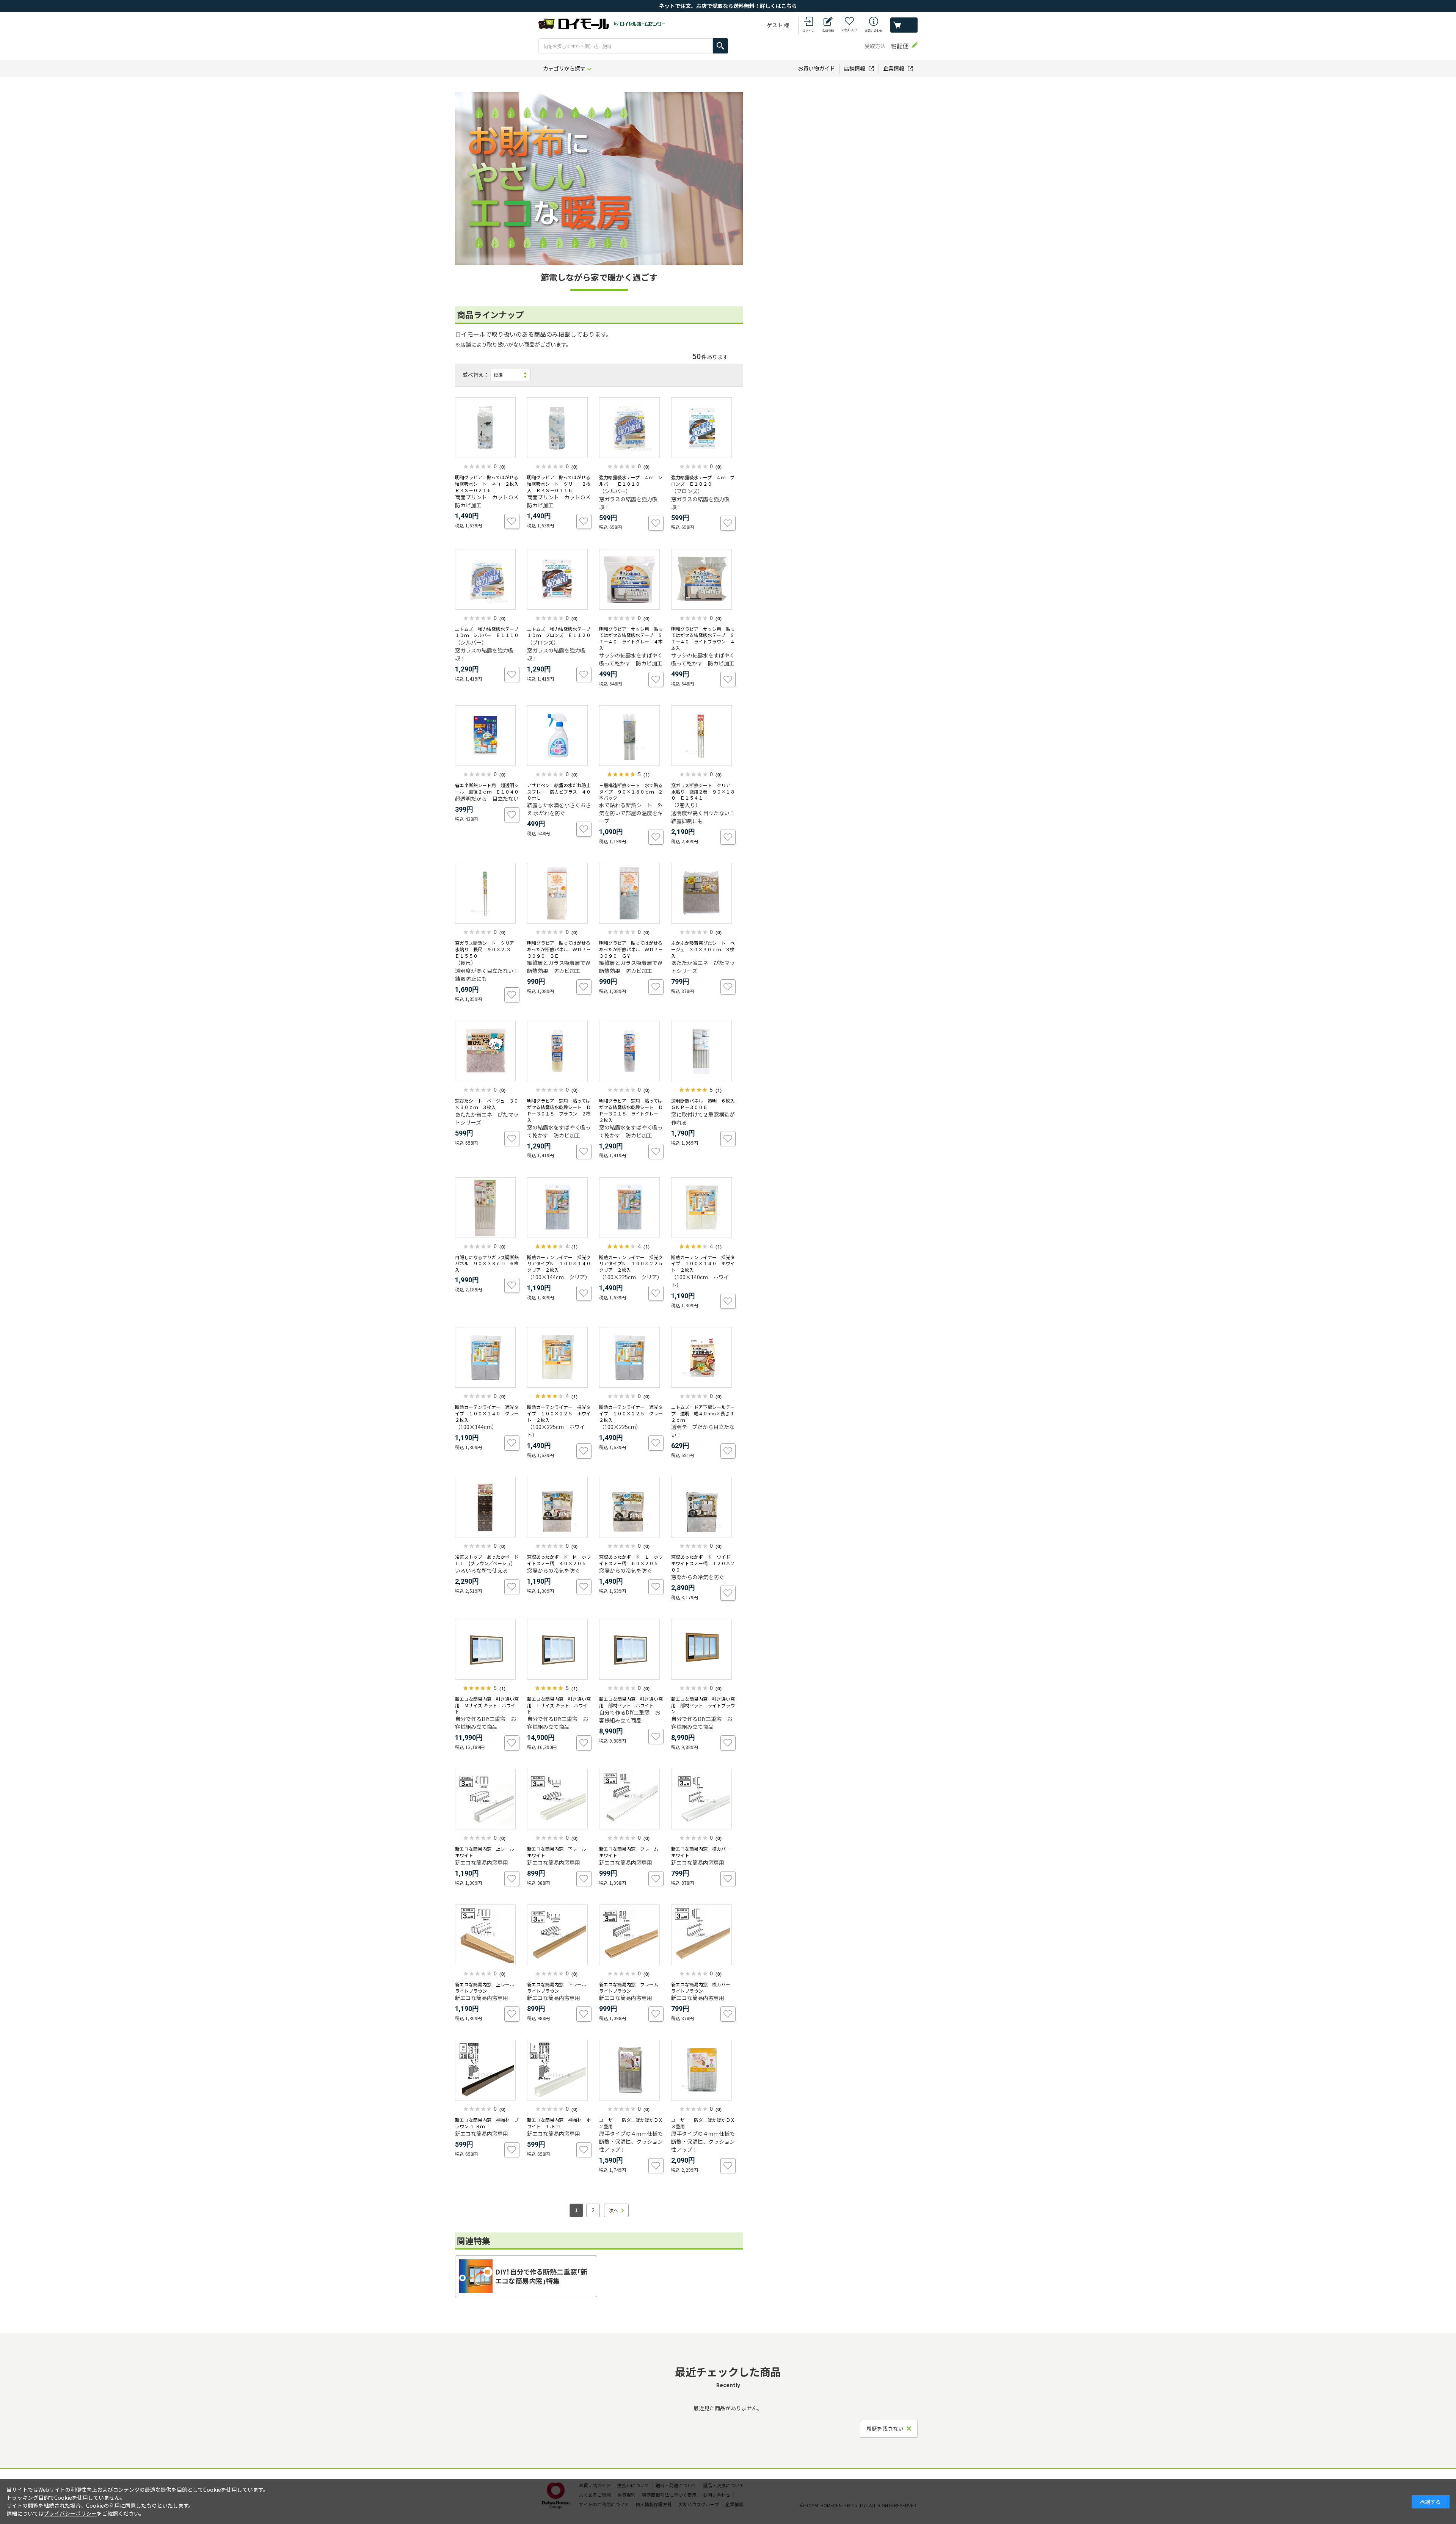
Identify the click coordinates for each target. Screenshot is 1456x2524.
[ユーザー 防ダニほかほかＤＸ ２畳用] (631, 2070)
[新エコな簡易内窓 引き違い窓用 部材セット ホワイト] (631, 1649)
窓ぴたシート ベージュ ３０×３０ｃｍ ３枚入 (487, 1104)
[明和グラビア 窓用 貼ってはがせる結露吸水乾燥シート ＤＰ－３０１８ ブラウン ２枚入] (559, 1051)
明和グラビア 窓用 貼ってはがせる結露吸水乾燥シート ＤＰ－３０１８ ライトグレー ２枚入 (631, 1110)
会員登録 (828, 31)
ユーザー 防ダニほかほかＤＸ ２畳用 (633, 2123)
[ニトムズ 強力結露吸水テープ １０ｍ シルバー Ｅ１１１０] (487, 579)
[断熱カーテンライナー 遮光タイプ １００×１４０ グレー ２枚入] (487, 1357)
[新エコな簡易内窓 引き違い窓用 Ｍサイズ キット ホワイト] (487, 1649)
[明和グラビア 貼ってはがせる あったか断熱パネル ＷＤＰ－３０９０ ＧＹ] (631, 893)
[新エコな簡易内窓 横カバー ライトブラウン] (703, 1935)
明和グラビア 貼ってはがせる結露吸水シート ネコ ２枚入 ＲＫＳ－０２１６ (489, 484)
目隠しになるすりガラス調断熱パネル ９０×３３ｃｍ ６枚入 (487, 1264)
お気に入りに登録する (512, 521)
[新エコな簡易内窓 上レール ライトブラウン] (487, 1935)
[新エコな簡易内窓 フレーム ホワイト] (631, 1799)
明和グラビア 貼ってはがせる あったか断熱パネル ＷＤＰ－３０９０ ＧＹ (631, 949)
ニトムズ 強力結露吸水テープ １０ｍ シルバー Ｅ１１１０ (489, 632)
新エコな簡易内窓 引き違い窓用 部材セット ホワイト (631, 1702)
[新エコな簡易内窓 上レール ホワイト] (487, 1799)
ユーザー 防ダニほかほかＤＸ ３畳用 (705, 2123)
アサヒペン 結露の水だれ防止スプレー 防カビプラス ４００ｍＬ (559, 791)
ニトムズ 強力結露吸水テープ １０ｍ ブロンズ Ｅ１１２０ (561, 632)
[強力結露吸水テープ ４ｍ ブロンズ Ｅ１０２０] (703, 428)
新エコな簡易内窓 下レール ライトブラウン (559, 1988)
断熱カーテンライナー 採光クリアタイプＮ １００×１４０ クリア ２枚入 (561, 1264)
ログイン (808, 31)
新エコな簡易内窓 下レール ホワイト (559, 1852)
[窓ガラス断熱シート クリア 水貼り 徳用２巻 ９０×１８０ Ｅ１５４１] (703, 736)
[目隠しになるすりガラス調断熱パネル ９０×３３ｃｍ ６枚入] (487, 1208)
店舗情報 (855, 68)
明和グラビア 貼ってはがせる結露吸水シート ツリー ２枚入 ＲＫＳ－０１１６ (559, 484)
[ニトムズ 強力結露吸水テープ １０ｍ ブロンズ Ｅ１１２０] (559, 579)
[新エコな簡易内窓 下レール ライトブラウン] (559, 1935)
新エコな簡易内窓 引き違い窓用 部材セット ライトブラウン (703, 1705)
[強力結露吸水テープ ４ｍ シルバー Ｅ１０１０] (631, 428)
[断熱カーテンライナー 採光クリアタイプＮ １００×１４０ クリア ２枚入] (559, 1208)
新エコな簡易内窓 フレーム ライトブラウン (631, 1988)
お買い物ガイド (816, 68)
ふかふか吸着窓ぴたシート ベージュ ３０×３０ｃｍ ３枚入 (703, 949)
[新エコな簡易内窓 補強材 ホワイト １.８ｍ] (559, 2070)
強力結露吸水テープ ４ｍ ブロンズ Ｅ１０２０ (703, 480)
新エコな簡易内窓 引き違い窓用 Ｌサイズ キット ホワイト (559, 1705)
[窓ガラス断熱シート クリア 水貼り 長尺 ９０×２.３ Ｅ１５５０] (487, 893)
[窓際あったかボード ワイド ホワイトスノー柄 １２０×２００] (703, 1507)
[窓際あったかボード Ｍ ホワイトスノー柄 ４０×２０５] (559, 1507)
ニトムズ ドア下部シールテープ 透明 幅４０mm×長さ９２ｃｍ (703, 1413)
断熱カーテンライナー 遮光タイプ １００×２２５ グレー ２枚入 (633, 1413)
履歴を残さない (885, 2428)
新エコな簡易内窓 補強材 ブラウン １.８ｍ (487, 2123)
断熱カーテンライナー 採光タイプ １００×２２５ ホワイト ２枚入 (559, 1413)
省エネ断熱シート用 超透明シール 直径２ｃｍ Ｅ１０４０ (487, 788)
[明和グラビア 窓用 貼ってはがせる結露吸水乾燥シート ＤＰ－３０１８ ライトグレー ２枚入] (631, 1051)
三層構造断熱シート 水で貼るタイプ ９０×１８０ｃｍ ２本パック (631, 791)
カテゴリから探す (564, 68)
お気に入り (849, 30)
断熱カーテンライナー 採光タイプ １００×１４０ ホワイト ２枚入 (703, 1264)
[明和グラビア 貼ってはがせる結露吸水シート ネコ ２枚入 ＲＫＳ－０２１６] (487, 428)
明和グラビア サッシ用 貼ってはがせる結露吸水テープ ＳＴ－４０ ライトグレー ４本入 (631, 638)
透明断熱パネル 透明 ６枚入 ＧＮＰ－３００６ (705, 1104)
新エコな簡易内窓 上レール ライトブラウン (487, 1988)
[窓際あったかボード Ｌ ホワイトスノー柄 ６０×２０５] (631, 1507)
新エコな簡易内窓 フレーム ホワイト (631, 1852)
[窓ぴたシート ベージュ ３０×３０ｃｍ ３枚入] (487, 1051)
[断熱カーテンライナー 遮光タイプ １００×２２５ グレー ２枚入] (631, 1357)
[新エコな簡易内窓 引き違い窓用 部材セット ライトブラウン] (703, 1649)
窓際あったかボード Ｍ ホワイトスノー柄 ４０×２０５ (559, 1560)
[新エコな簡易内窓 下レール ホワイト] (559, 1799)
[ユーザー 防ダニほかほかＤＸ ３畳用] (703, 2070)
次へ (613, 2210)
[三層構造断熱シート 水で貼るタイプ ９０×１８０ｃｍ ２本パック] (631, 736)
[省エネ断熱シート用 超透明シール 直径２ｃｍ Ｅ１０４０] (487, 736)
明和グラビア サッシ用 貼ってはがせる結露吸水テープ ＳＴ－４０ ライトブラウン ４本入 (703, 638)
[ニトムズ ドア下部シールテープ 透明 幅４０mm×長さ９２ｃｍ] (703, 1357)
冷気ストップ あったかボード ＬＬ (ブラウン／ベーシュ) (489, 1560)
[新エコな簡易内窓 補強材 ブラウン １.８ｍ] (487, 2070)
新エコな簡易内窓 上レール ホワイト (487, 1852)
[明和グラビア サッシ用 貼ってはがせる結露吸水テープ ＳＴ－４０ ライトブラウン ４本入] (703, 579)
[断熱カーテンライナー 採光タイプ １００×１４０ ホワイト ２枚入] (703, 1208)
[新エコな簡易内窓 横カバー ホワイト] (703, 1799)
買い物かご (904, 25)
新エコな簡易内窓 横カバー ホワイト (703, 1852)
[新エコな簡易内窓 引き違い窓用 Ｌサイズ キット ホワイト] (559, 1649)
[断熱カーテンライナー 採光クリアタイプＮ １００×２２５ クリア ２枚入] (631, 1208)
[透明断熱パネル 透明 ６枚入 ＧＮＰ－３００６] (703, 1051)
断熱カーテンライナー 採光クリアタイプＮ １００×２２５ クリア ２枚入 (633, 1264)
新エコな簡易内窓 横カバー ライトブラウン (703, 1988)
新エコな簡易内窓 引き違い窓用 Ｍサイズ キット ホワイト (487, 1705)
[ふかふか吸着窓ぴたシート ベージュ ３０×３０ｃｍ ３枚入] (703, 893)
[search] (720, 46)
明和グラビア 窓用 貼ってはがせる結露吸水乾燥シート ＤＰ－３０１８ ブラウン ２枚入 (559, 1110)
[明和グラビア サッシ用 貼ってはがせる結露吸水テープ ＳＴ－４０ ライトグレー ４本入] (631, 579)
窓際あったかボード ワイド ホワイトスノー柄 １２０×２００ (703, 1563)
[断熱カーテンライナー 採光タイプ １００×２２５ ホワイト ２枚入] (559, 1357)
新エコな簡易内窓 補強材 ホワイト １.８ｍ (559, 2123)
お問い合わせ (874, 31)
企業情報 (894, 68)
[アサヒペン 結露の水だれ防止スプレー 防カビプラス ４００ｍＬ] (559, 736)
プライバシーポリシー (70, 2513)
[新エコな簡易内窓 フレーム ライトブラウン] (631, 1935)
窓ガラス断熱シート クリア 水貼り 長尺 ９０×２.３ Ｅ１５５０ (487, 949)
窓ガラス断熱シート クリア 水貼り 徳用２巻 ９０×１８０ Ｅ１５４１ (703, 791)
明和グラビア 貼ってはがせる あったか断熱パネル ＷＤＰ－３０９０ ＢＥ (559, 949)
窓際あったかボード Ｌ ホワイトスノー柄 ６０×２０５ (631, 1560)
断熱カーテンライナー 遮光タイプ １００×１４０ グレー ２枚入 (489, 1413)
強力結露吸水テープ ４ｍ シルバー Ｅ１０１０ (631, 480)
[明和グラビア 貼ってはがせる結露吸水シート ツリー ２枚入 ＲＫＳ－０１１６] (559, 428)
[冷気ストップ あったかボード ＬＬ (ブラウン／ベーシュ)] (487, 1507)
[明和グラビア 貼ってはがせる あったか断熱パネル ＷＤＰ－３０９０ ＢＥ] (559, 893)
